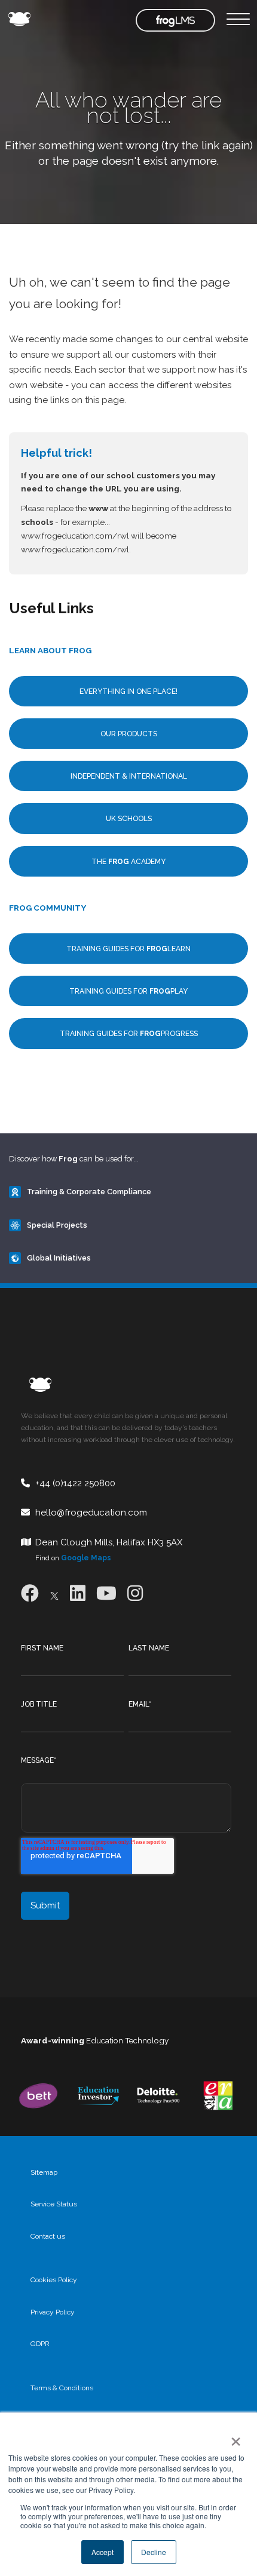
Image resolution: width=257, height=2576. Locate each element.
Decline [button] (154, 2552)
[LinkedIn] (78, 1593)
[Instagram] (135, 1593)
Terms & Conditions (62, 2388)
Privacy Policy (53, 2312)
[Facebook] (30, 1593)
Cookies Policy (54, 2280)
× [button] (233, 2437)
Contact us (48, 2236)
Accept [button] (103, 2552)
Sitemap (44, 2172)
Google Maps (86, 1558)
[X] (54, 1593)
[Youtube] (106, 1593)
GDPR (40, 2344)
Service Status (54, 2204)
